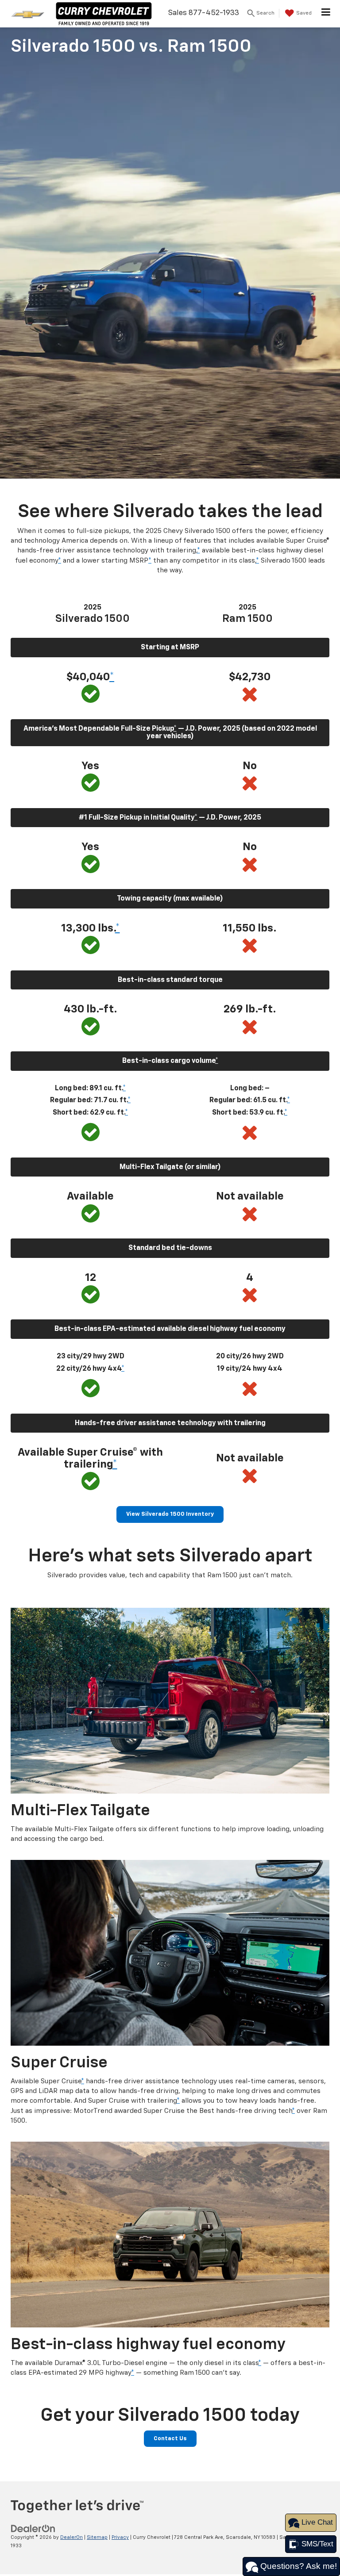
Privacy (120, 2537)
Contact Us (170, 2439)
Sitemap (97, 2537)
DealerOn (71, 2537)
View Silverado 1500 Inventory (170, 1514)
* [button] (199, 550)
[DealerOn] (33, 2529)
